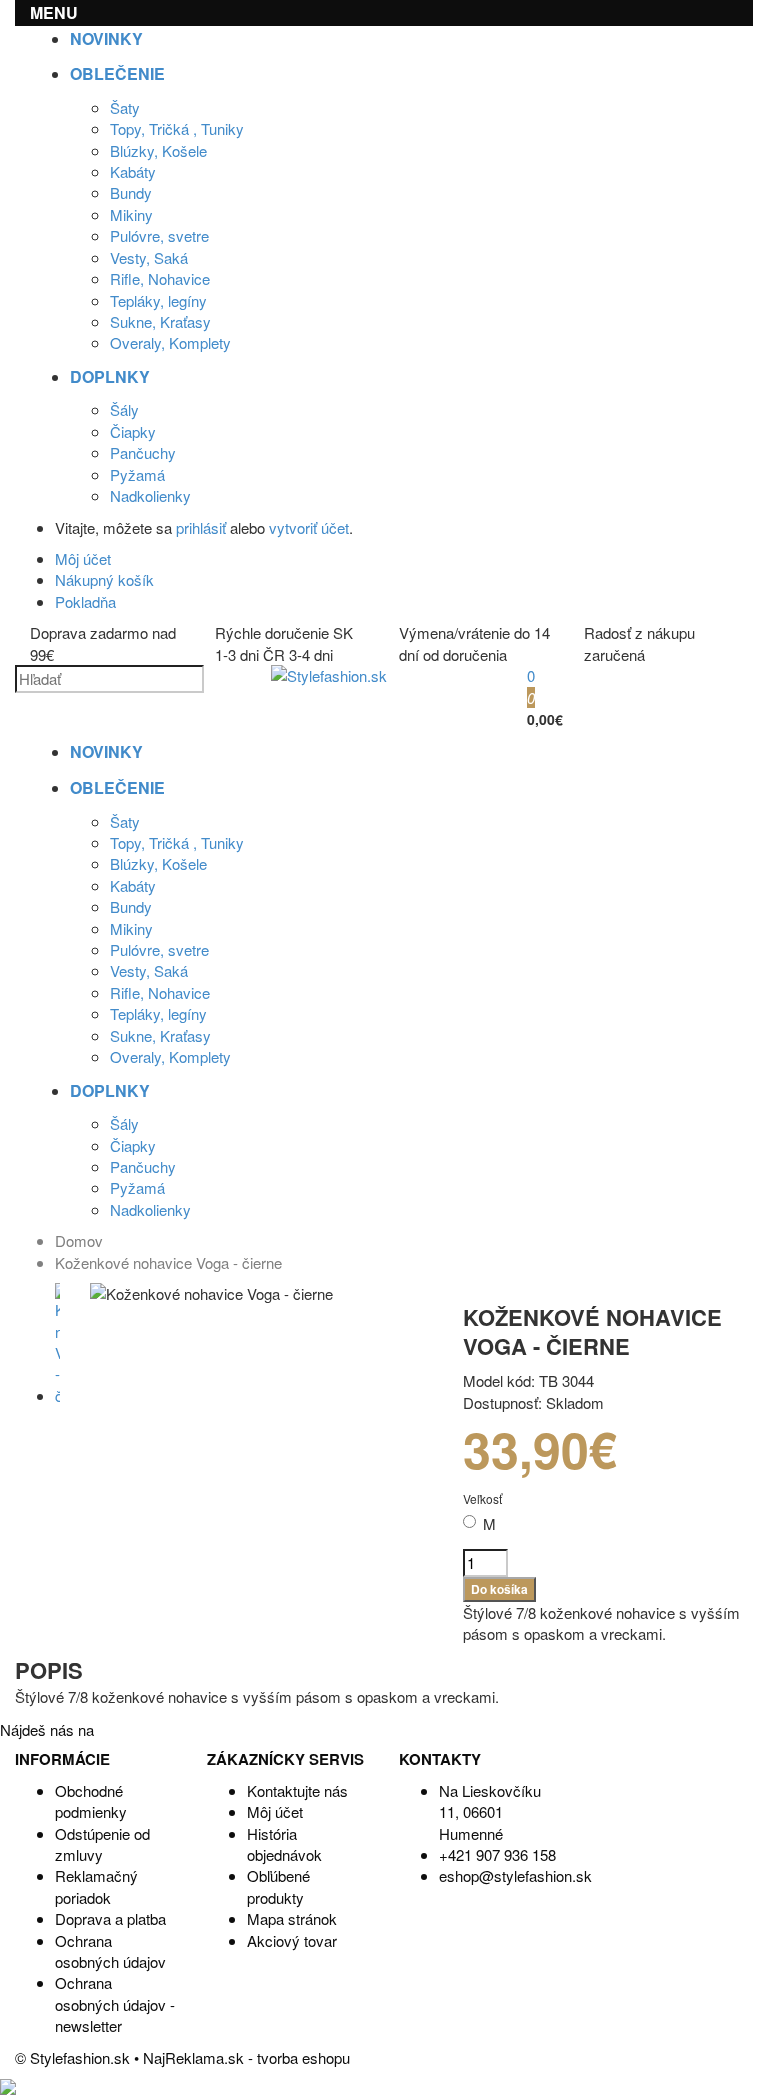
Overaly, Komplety (170, 342)
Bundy (131, 192)
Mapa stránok (292, 1918)
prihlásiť (201, 527)
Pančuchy (143, 452)
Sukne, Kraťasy (160, 321)
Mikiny (131, 214)
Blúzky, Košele (158, 150)
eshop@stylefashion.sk (515, 1875)
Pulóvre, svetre (159, 235)
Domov (79, 1240)
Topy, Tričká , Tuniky (177, 128)
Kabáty (133, 171)
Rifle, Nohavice (160, 278)
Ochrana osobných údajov (110, 1951)
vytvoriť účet (309, 527)
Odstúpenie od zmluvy (102, 1844)
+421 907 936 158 (497, 1854)
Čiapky (133, 431)
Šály (124, 409)
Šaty (125, 107)
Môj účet (275, 1811)
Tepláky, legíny (158, 300)
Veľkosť (482, 1498)
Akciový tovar (292, 1940)
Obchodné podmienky (91, 1801)
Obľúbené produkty (278, 1886)
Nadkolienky (150, 495)
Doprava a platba (110, 1918)
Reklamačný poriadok (96, 1886)
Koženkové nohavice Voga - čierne (168, 1262)
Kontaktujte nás (297, 1790)
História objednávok (284, 1844)
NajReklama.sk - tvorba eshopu (246, 2057)
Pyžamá (137, 474)
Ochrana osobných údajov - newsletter (115, 2004)
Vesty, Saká (149, 257)
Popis (49, 1670)
